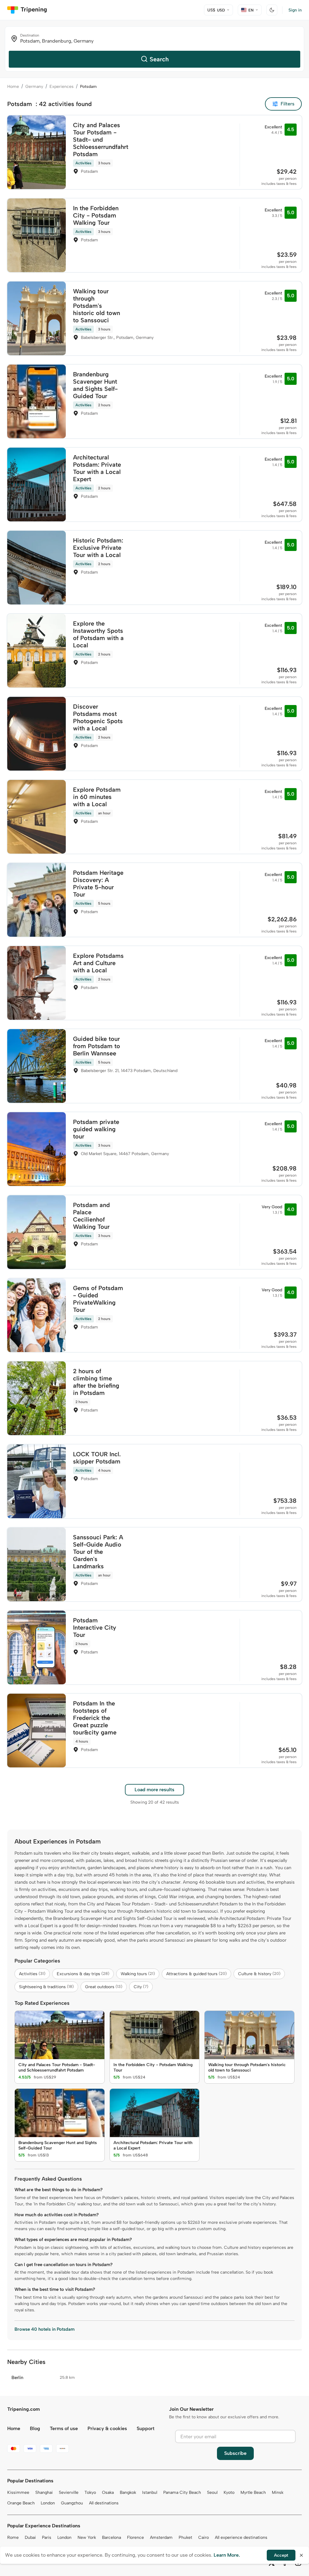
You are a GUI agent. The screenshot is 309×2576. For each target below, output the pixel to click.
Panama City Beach (182, 2492)
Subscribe (235, 2453)
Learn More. (227, 2555)
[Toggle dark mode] (272, 10)
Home (13, 87)
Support (146, 2428)
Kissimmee (18, 2492)
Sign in (295, 10)
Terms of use (64, 2428)
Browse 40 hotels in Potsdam (45, 2329)
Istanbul (150, 2492)
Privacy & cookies (107, 2428)
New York (87, 2537)
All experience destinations (241, 2537)
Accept (281, 2555)
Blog (35, 2428)
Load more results (154, 1790)
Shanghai (44, 2492)
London (48, 2503)
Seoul (212, 2492)
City (141, 1987)
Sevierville (69, 2492)
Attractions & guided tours (196, 1974)
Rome (13, 2537)
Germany (34, 87)
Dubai (30, 2537)
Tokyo (90, 2492)
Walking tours (138, 1974)
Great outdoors (104, 1987)
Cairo (204, 2537)
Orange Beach (21, 2503)
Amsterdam (161, 2537)
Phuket (185, 2537)
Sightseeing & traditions (46, 1987)
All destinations (104, 2503)
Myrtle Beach (253, 2492)
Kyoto (229, 2492)
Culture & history (259, 1974)
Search (159, 59)
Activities (32, 1974)
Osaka (108, 2492)
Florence (135, 2537)
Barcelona (111, 2537)
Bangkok (128, 2492)
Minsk (278, 2492)
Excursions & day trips (83, 1974)
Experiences (62, 87)
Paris (47, 2537)
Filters (288, 104)
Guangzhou (72, 2503)
